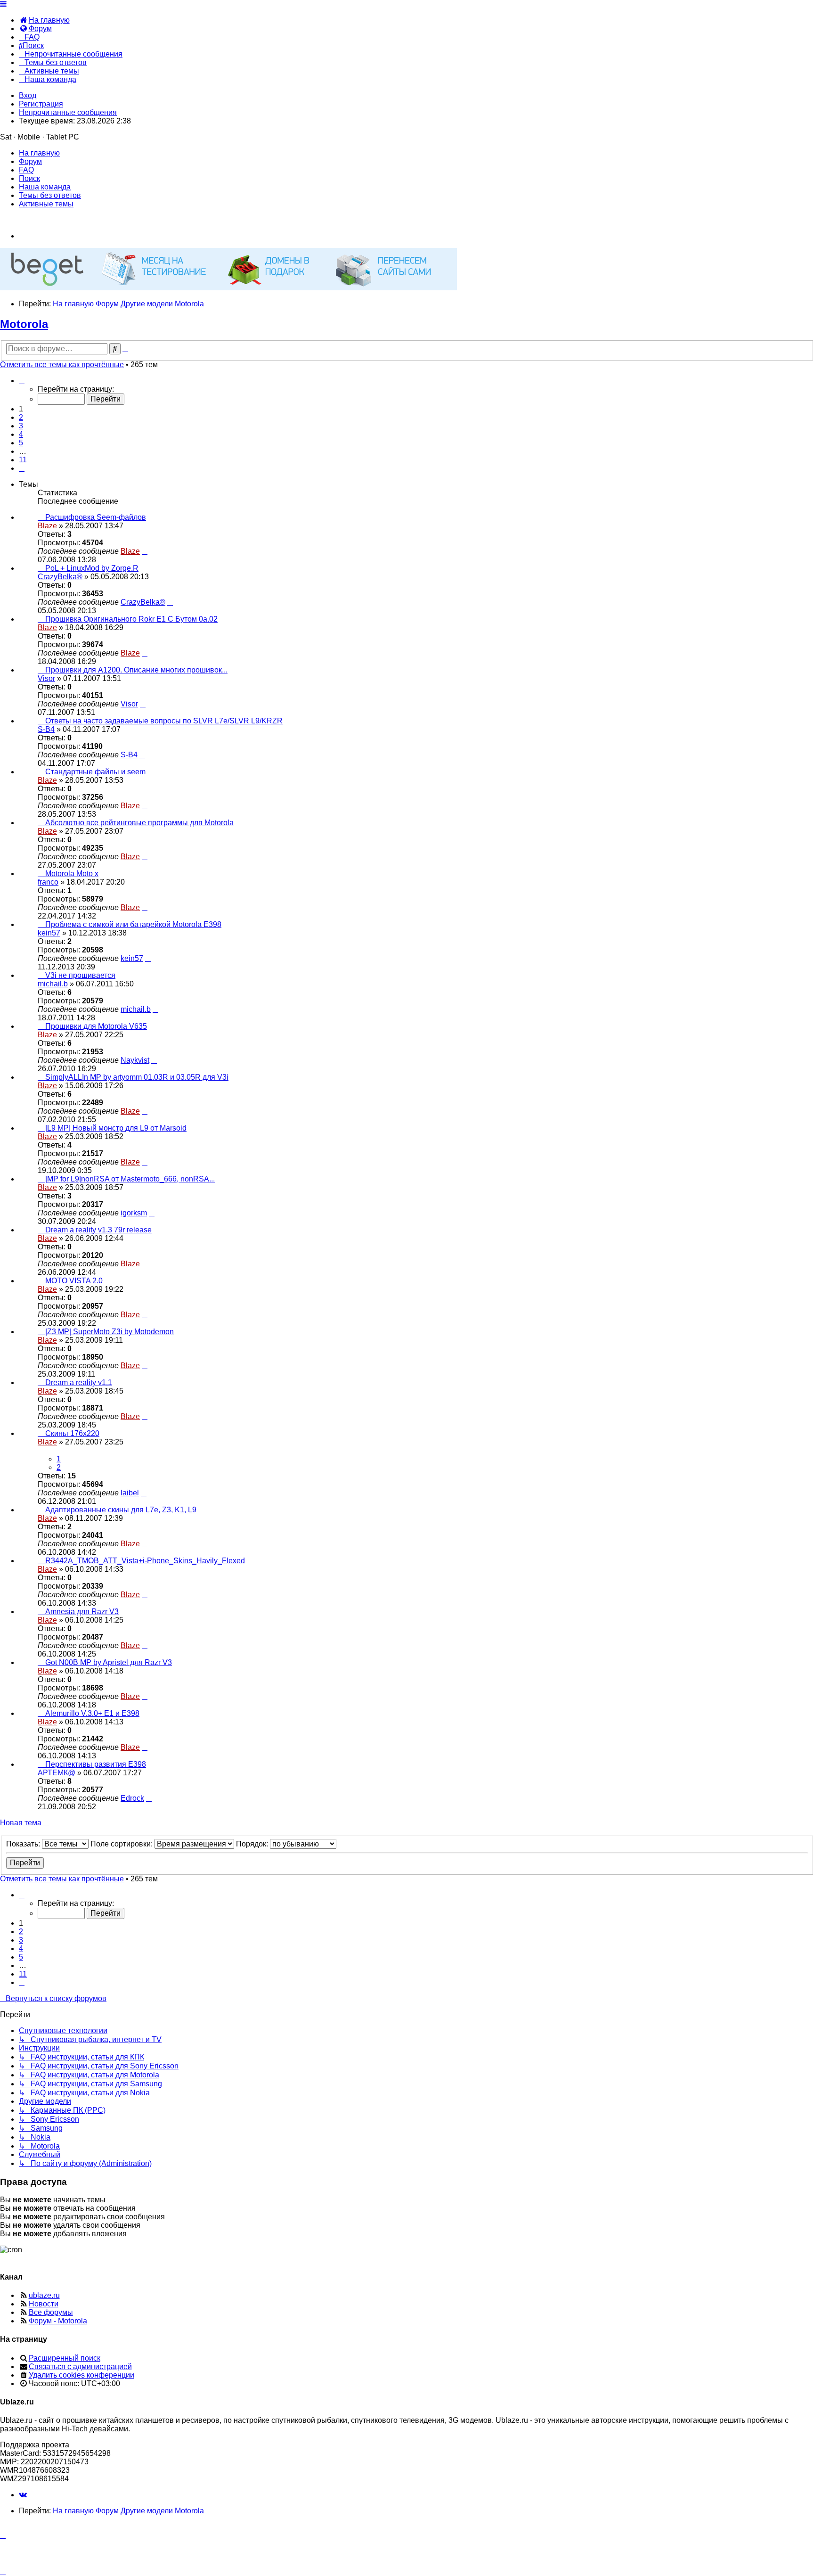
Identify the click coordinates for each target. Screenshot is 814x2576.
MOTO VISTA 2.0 (74, 1281)
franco (48, 882)
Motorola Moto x (72, 874)
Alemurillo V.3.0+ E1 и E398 (92, 1713)
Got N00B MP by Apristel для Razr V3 (109, 1662)
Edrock (132, 1798)
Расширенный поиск (65, 2358)
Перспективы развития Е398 (96, 1764)
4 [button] (21, 434)
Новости (44, 2304)
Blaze (47, 526)
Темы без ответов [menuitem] (50, 195)
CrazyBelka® (60, 577)
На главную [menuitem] (39, 153)
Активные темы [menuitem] (46, 204)
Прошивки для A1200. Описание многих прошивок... (136, 670)
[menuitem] (44, 20)
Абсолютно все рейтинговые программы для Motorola (139, 823)
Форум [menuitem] (30, 161)
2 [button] (21, 417)
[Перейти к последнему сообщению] (145, 551)
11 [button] (23, 460)
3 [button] (21, 426)
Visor (46, 678)
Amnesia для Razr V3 (82, 1612)
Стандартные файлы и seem (95, 772)
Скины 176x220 (72, 1433)
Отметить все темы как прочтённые (62, 365)
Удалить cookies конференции (81, 2375)
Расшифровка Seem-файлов (96, 517)
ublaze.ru (44, 2295)
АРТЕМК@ (57, 1773)
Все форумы (51, 2312)
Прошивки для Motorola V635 (96, 1026)
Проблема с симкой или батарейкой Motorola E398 (133, 924)
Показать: (24, 1844)
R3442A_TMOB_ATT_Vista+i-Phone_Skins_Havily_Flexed (145, 1561)
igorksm (134, 1213)
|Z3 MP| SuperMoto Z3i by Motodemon (110, 1332)
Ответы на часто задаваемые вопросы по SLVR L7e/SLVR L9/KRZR (164, 721)
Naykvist (135, 1060)
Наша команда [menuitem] (45, 187)
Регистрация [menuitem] (41, 104)
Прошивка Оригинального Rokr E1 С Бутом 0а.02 (131, 619)
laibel (130, 1493)
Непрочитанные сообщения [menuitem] (68, 112)
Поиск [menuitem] (29, 178)
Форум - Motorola (58, 2321)
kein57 (49, 933)
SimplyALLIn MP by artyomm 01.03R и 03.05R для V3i (137, 1077)
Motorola (24, 324)
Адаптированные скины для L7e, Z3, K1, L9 (121, 1510)
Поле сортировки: (122, 1844)
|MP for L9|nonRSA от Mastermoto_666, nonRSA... (130, 1179)
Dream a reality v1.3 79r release (98, 1230)
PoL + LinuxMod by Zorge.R (92, 568)
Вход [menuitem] (28, 95)
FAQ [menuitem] (26, 170)
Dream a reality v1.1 (79, 1382)
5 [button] (21, 443)
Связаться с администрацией (80, 2367)
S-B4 (46, 729)
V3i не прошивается (80, 975)
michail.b (53, 984)
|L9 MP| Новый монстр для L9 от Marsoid (116, 1128)
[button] (22, 381)
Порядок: (253, 1844)
